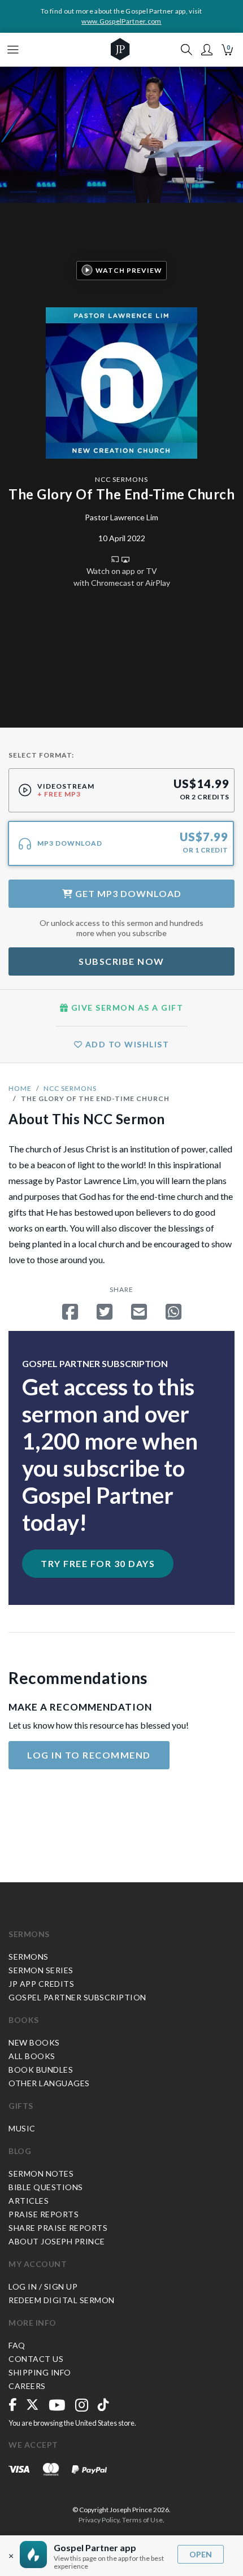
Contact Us (36, 2359)
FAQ (17, 2345)
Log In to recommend (89, 1755)
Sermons (29, 1934)
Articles (29, 2201)
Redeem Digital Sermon (62, 2300)
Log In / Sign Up (43, 2286)
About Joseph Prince (57, 2241)
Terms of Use (142, 2520)
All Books (32, 2056)
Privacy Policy (99, 2520)
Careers (27, 2386)
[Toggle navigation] (13, 50)
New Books (34, 2042)
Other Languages (49, 2083)
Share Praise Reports (58, 2228)
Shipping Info (40, 2372)
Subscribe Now (121, 961)
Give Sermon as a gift (126, 1008)
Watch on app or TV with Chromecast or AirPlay (122, 577)
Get (127, 893)
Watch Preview (129, 270)
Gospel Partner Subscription (77, 1997)
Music (22, 2128)
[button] (207, 50)
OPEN (201, 2554)
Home (20, 1088)
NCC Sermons (121, 479)
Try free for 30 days (98, 1563)
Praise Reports (44, 2214)
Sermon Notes (41, 2173)
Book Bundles (41, 2070)
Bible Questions (46, 2187)
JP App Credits (41, 1984)
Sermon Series (41, 1970)
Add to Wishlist (126, 1044)
